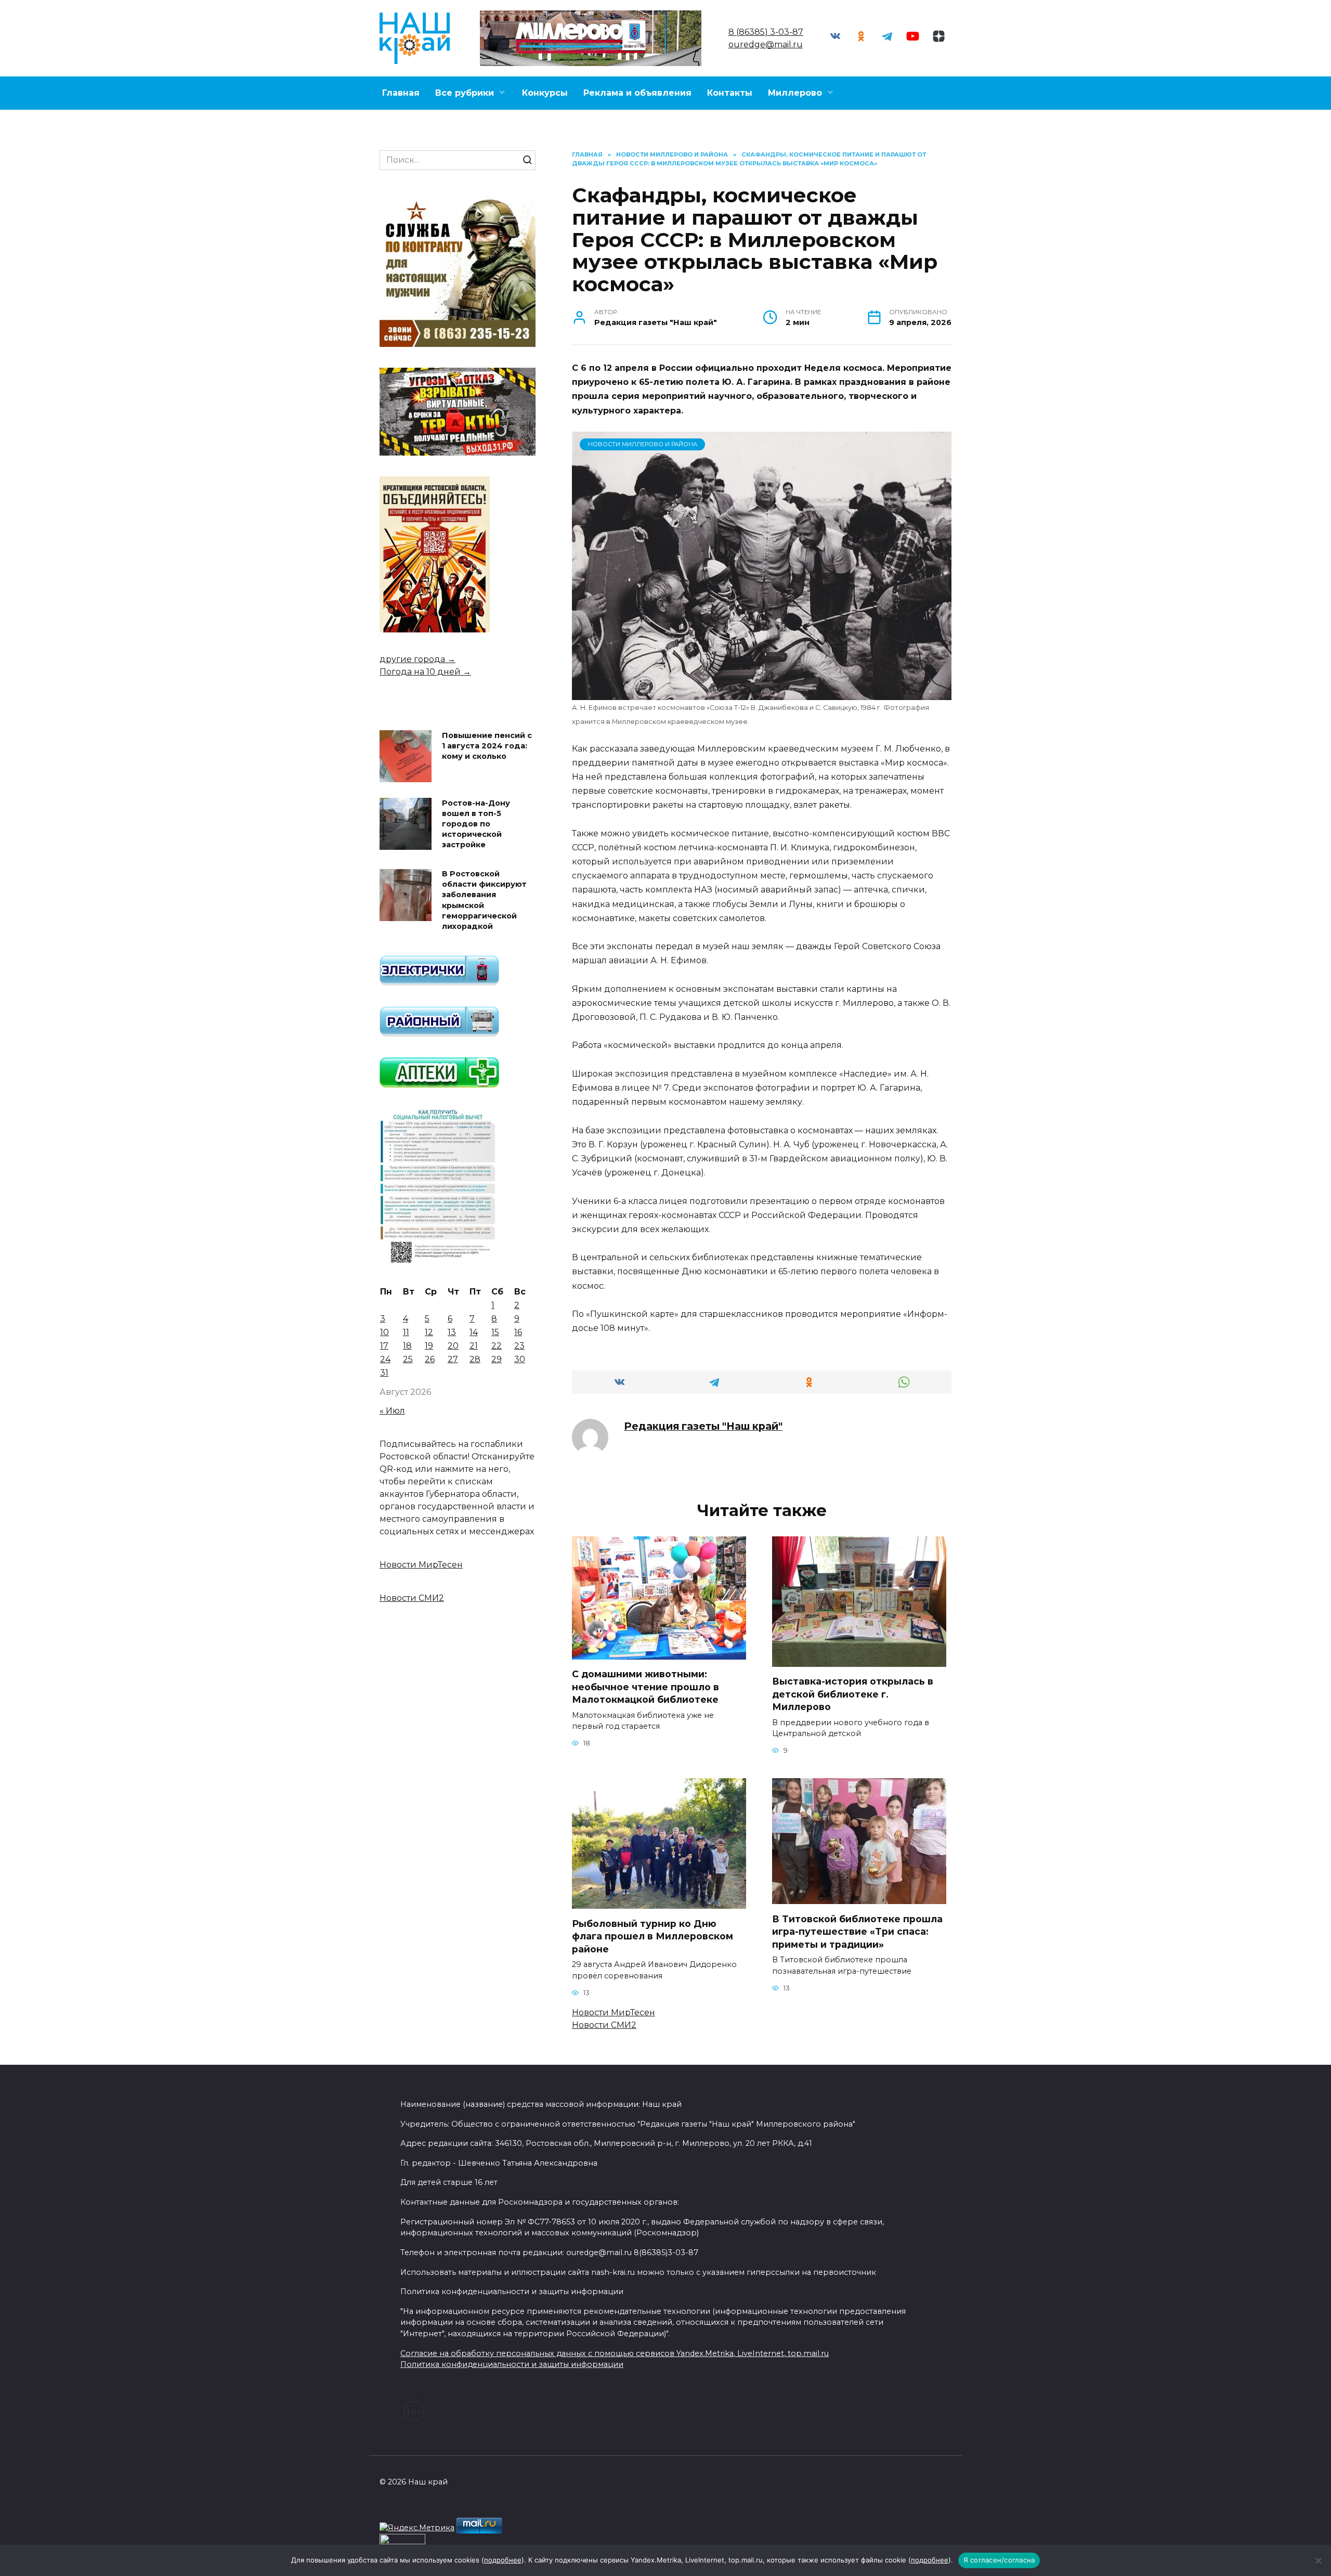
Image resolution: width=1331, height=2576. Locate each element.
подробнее (503, 2560)
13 (452, 1332)
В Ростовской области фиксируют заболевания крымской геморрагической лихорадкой (484, 901)
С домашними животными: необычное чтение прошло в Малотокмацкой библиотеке (645, 1687)
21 (474, 1346)
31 (384, 1373)
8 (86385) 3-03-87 (766, 32)
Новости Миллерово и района (643, 444)
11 (406, 1332)
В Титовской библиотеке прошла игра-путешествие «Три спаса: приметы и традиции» (857, 1931)
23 (519, 1346)
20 (453, 1346)
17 (384, 1346)
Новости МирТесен (614, 2012)
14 (474, 1332)
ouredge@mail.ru (766, 44)
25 (408, 1359)
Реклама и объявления (637, 93)
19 (429, 1346)
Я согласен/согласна (999, 2560)
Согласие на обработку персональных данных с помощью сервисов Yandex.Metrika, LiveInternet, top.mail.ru (615, 2353)
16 (518, 1332)
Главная (401, 93)
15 (495, 1332)
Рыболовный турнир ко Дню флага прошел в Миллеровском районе (653, 1936)
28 (475, 1359)
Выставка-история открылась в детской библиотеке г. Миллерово (853, 1694)
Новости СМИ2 (604, 2025)
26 (430, 1359)
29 (497, 1359)
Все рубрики (465, 93)
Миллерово (795, 93)
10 (384, 1332)
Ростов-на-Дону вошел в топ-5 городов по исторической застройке (476, 824)
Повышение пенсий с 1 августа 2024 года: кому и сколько (487, 746)
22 (497, 1346)
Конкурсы (545, 93)
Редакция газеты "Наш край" (703, 1426)
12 (429, 1332)
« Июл (392, 1411)
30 (520, 1359)
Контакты (730, 93)
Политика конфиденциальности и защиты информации (512, 2364)
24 (385, 1359)
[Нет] (1318, 2560)
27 (453, 1359)
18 (407, 1346)
